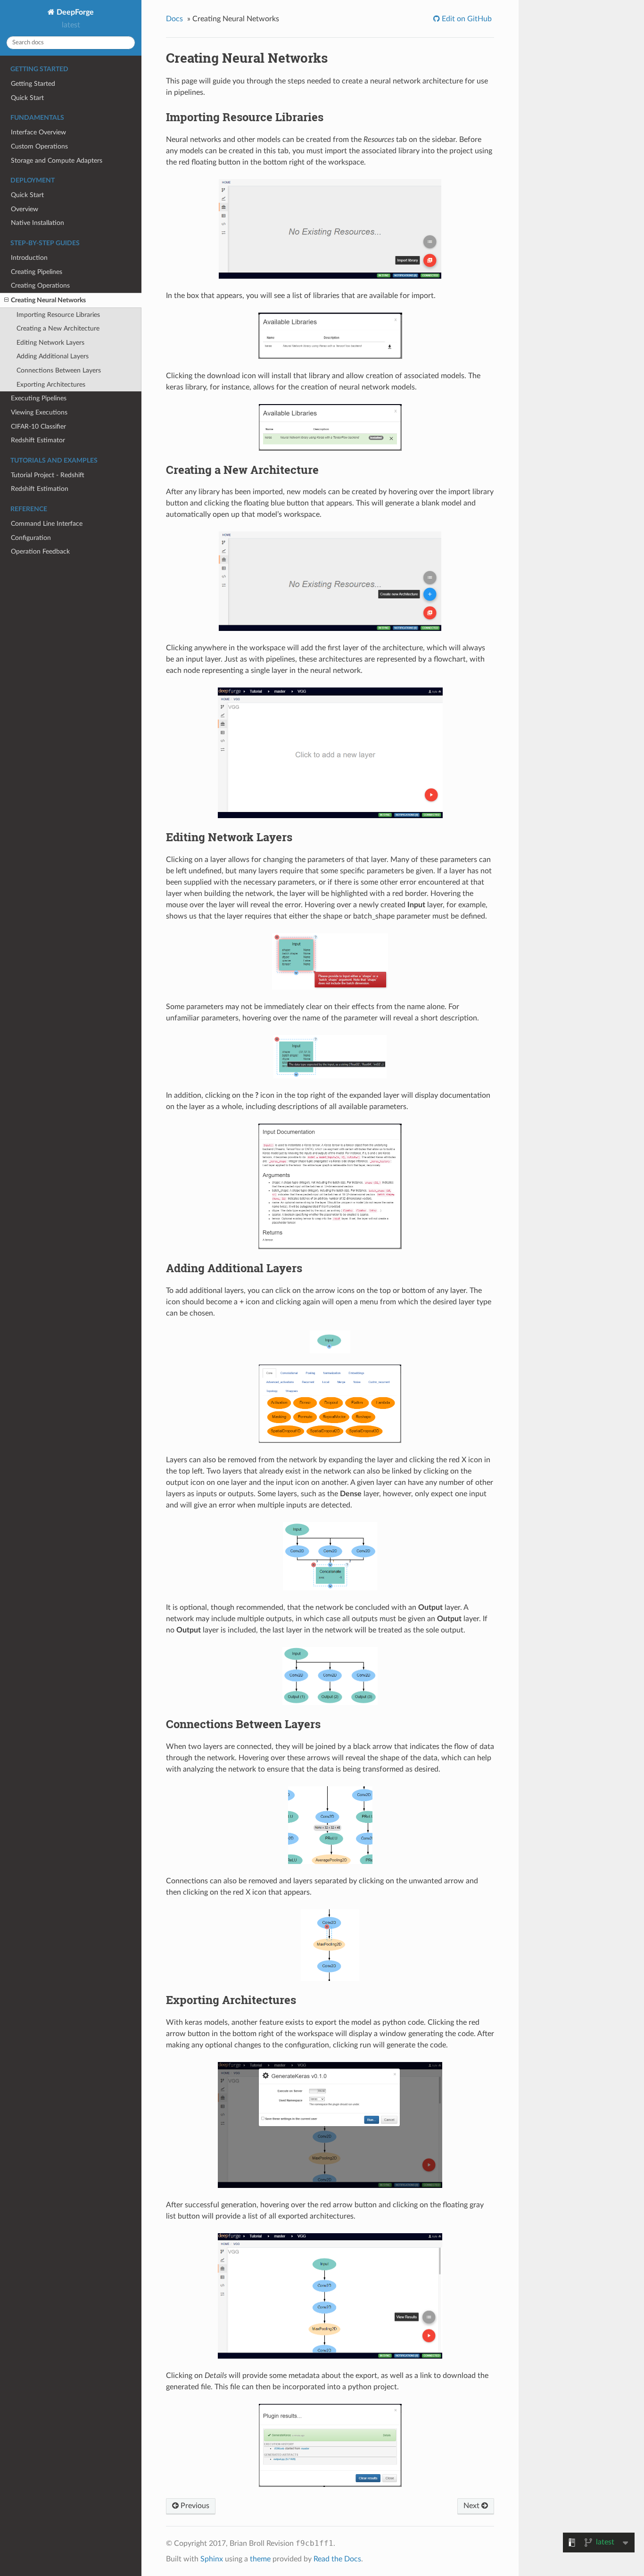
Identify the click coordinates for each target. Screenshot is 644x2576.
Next (472, 2506)
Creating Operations (40, 286)
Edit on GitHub (466, 19)
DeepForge (74, 12)
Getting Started (33, 84)
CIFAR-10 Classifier (38, 427)
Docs (174, 19)
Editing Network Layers (50, 343)
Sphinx (212, 2559)
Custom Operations (39, 146)
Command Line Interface (47, 524)
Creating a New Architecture (58, 328)
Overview (25, 209)
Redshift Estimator (38, 440)
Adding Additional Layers (53, 356)
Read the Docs (337, 2559)
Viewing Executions (39, 412)
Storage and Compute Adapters (57, 161)
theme (260, 2559)
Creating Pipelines (37, 272)
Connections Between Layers (59, 370)
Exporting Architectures (51, 385)
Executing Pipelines (39, 398)
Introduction (29, 258)
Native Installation (37, 223)
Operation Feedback (40, 551)
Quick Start (27, 98)
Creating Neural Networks (48, 300)
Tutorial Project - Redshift (48, 475)
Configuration (31, 538)
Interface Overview (38, 132)
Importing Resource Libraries (58, 315)
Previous (194, 2506)
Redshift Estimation (40, 489)
